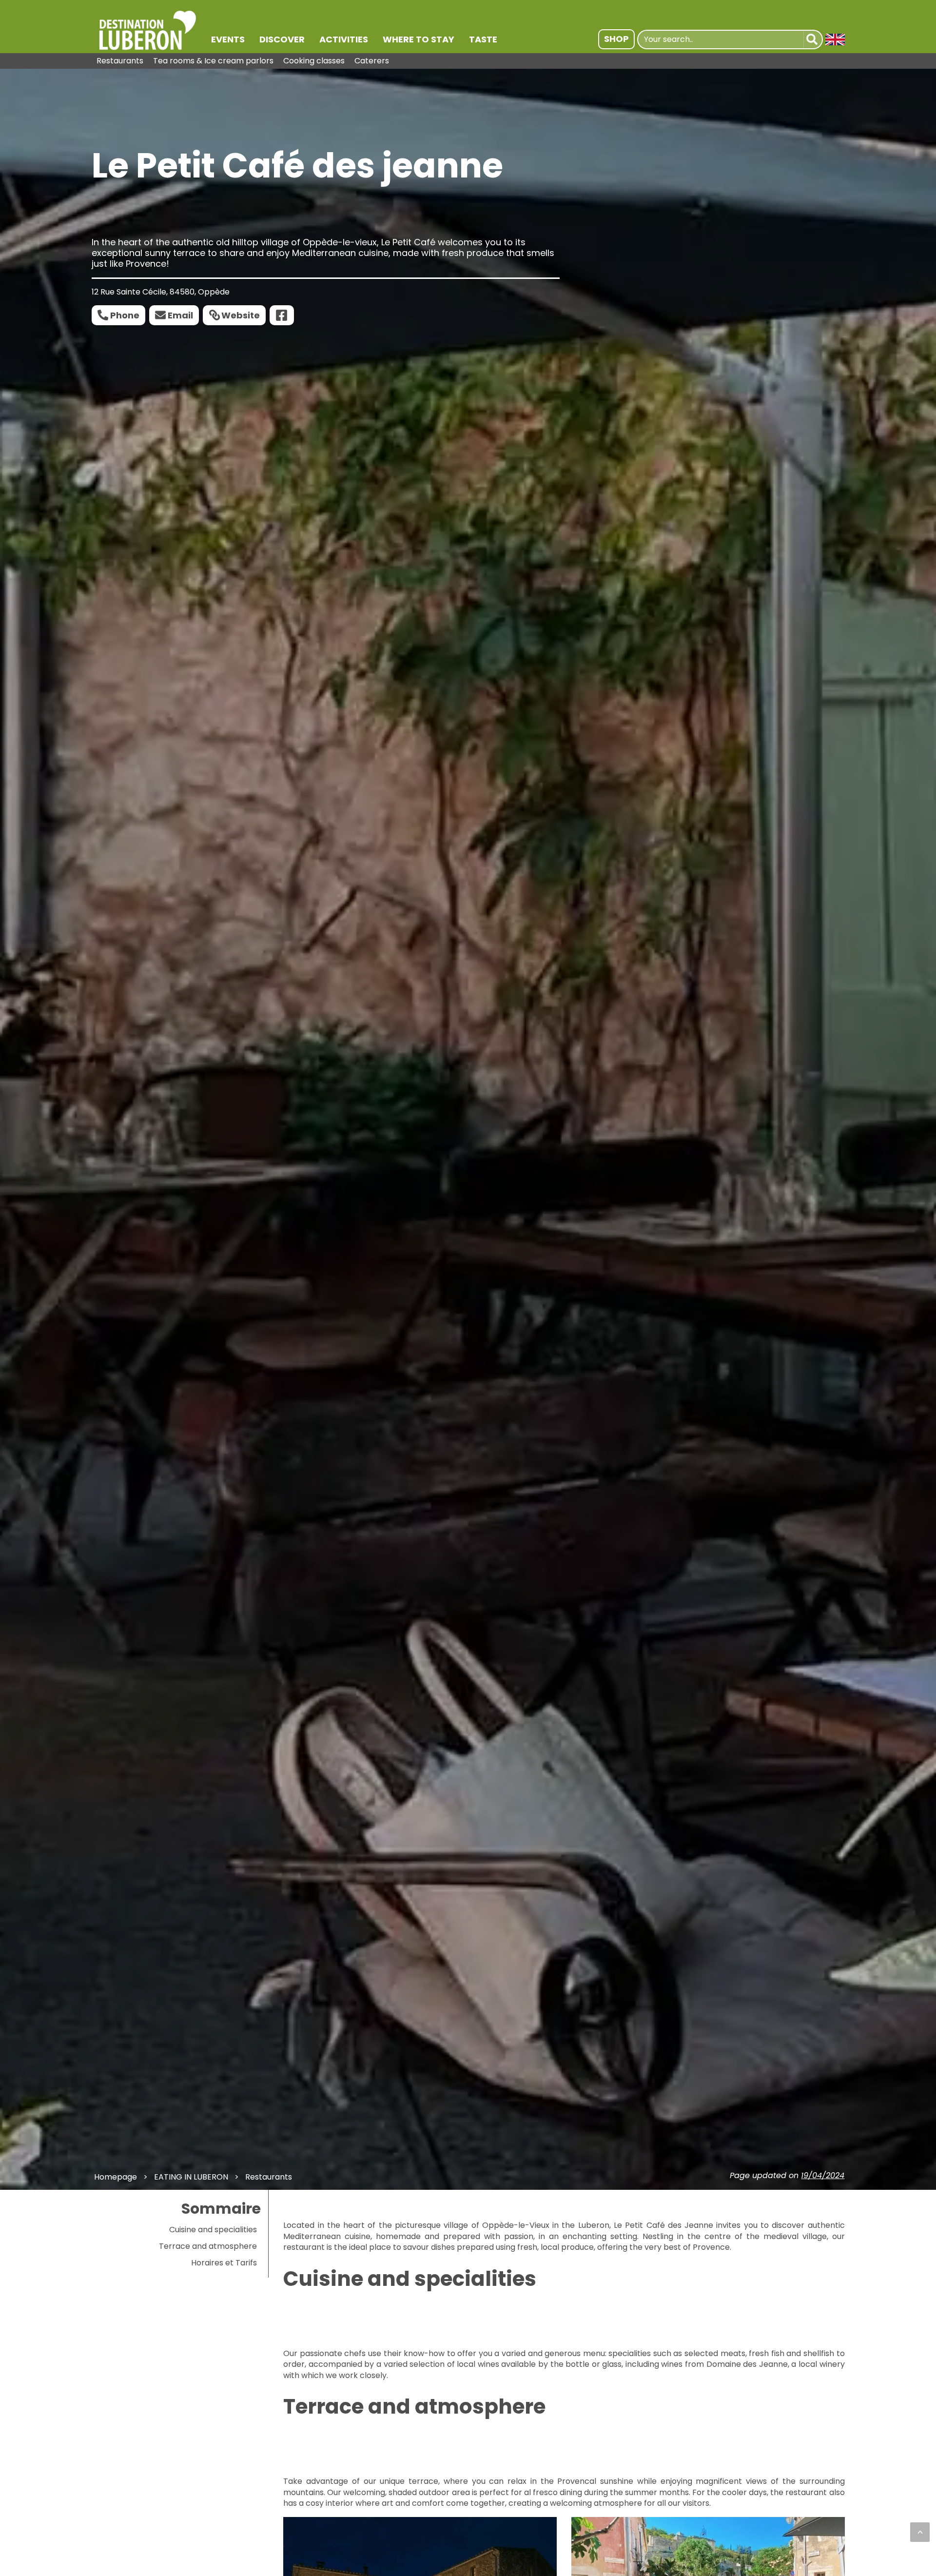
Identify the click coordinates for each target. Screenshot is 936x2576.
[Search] (813, 39)
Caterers (372, 61)
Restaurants (120, 61)
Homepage (116, 2177)
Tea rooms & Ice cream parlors (213, 61)
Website (241, 315)
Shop (616, 39)
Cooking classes (314, 61)
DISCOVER (282, 39)
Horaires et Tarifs (224, 2263)
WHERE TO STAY (419, 39)
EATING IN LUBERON (191, 2177)
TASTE (483, 39)
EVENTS (228, 39)
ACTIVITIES (344, 39)
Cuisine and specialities (213, 2230)
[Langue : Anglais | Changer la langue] (835, 39)
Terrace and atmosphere (208, 2246)
